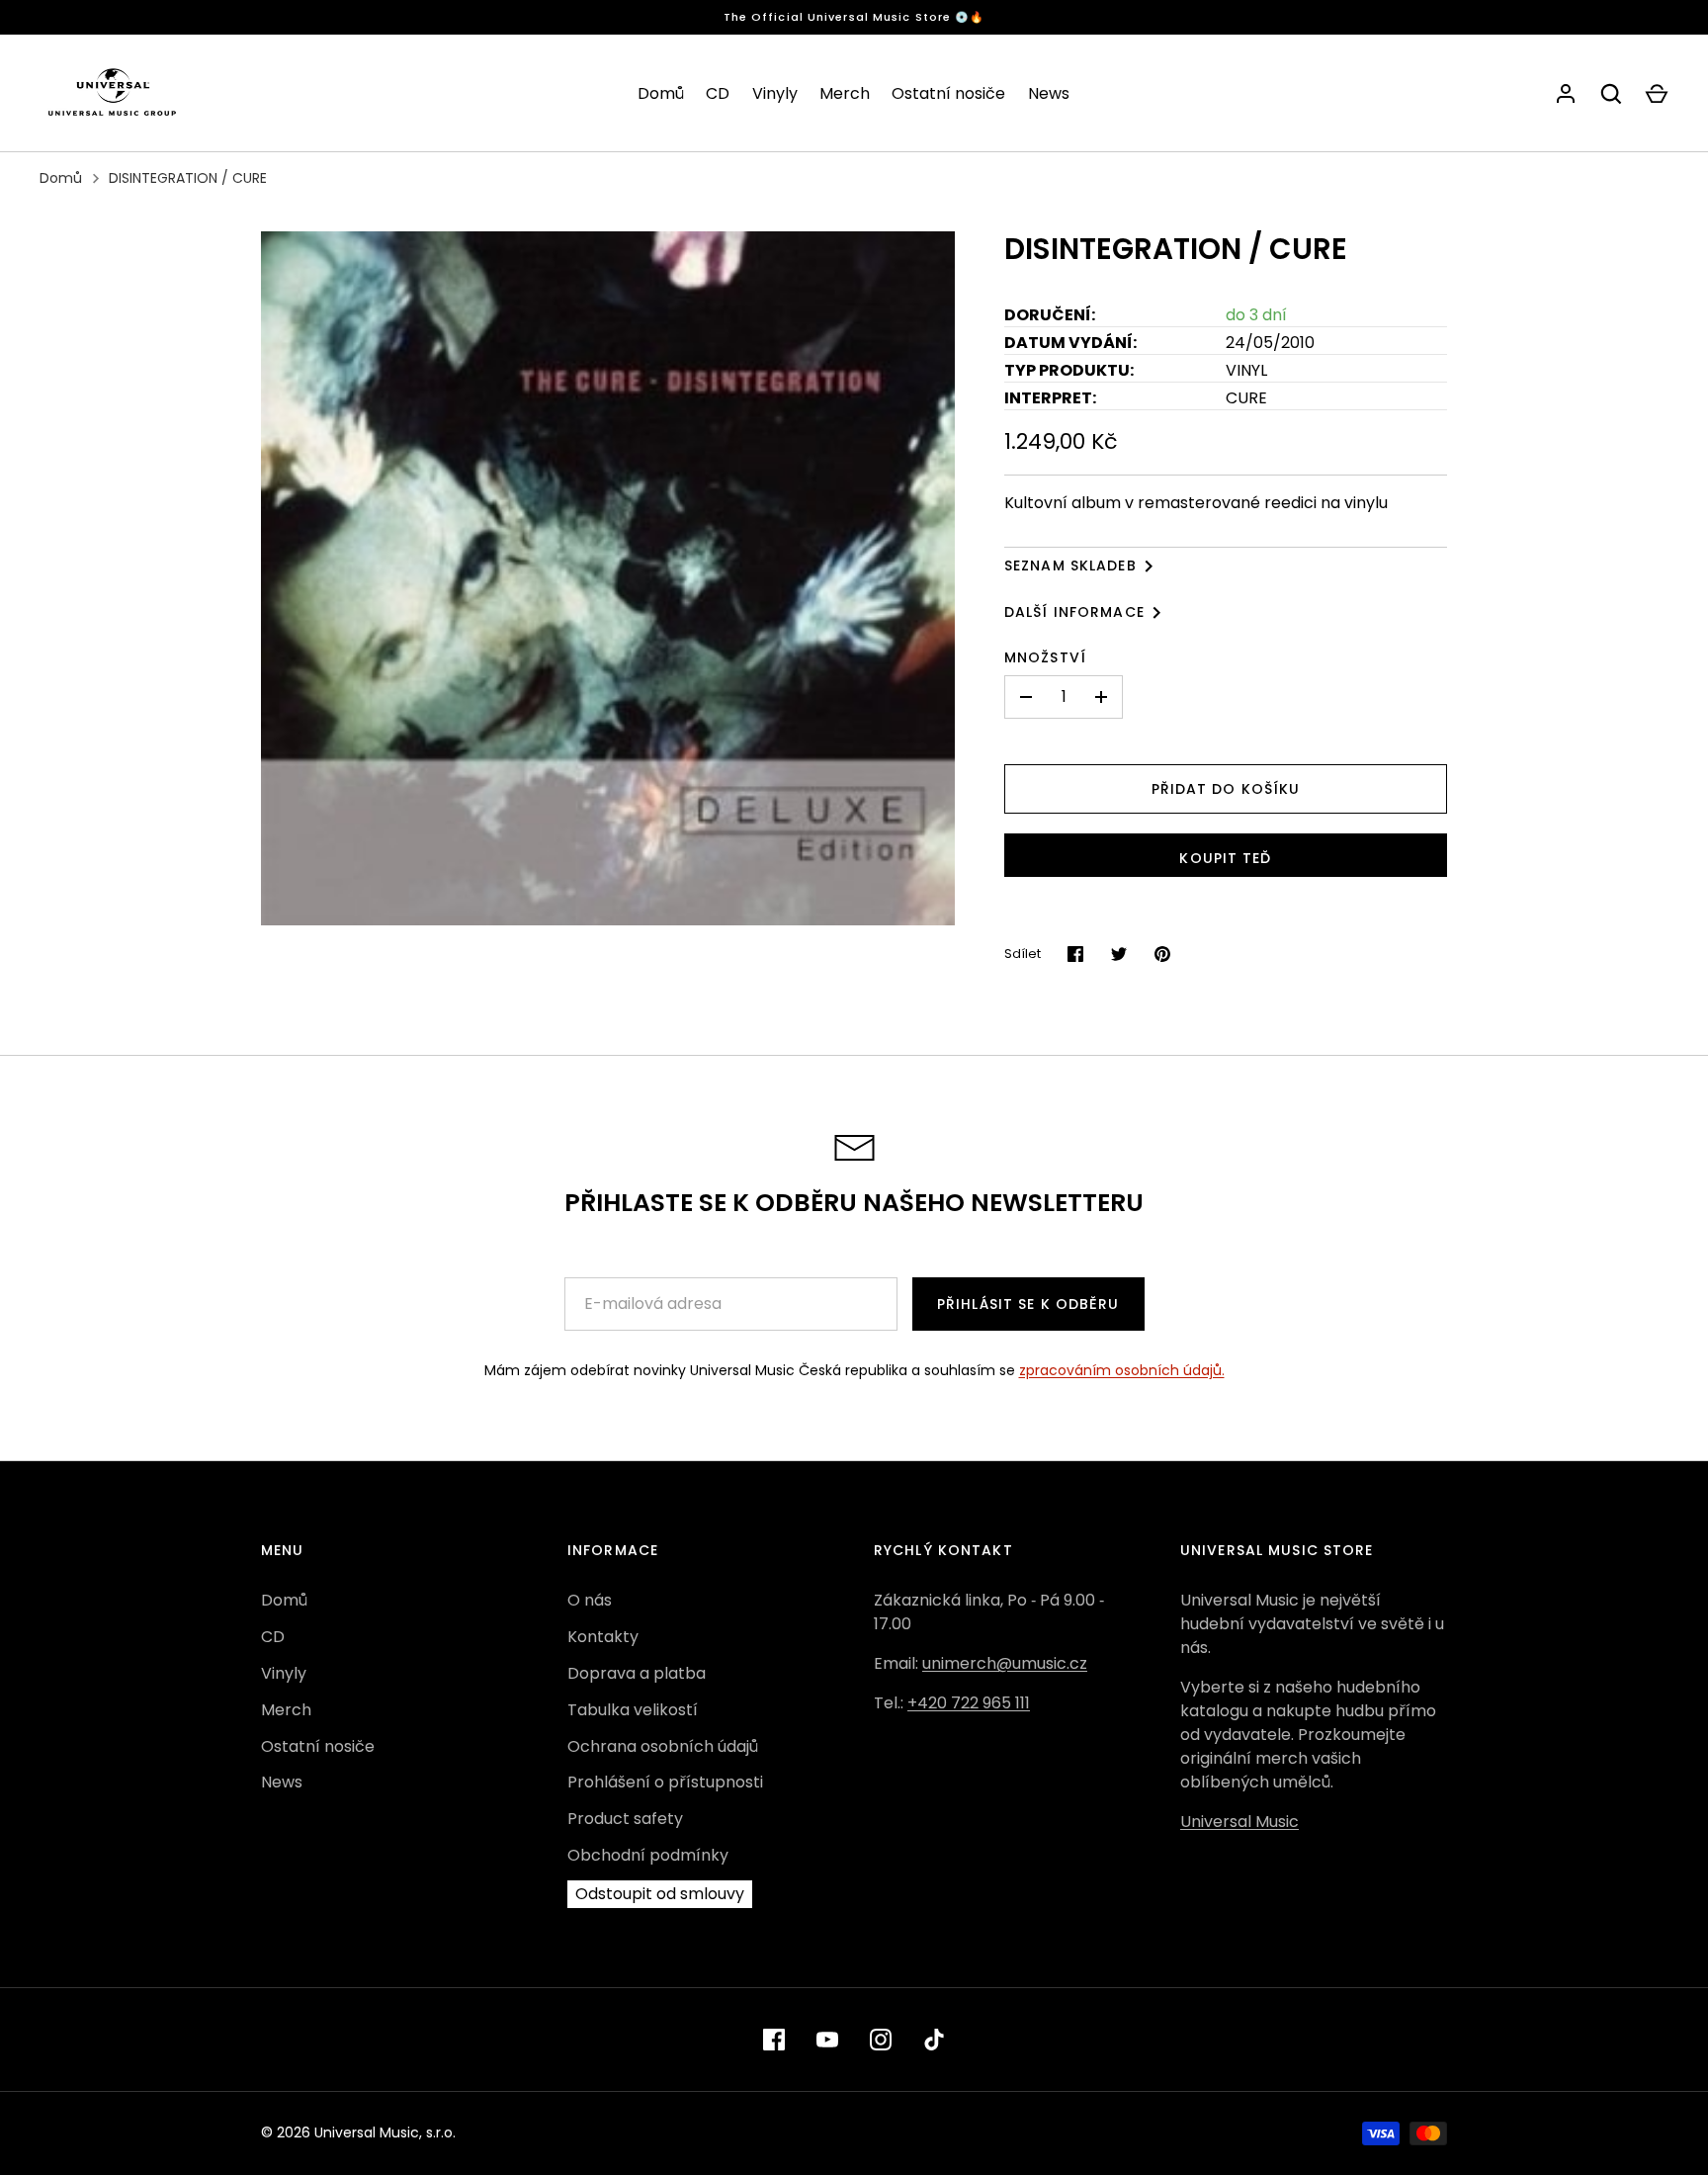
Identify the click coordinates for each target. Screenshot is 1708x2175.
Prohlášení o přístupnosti (665, 1782)
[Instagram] (881, 2040)
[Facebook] (774, 2040)
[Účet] (1566, 94)
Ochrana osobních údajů (663, 1746)
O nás (590, 1600)
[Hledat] (1611, 94)
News (1049, 93)
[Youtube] (827, 2040)
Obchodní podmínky (648, 1855)
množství (1045, 657)
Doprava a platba (637, 1673)
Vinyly (775, 93)
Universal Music (1239, 1822)
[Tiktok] (934, 2040)
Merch (845, 93)
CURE (1246, 398)
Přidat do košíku (1226, 789)
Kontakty (603, 1637)
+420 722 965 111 (969, 1703)
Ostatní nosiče (948, 93)
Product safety (625, 1819)
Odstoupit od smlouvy (660, 1894)
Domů (661, 93)
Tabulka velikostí (633, 1710)
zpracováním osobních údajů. (1122, 1370)
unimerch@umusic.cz (1005, 1663)
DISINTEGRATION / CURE (188, 178)
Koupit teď (1225, 858)
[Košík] (1657, 94)
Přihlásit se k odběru (1028, 1304)
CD (718, 93)
